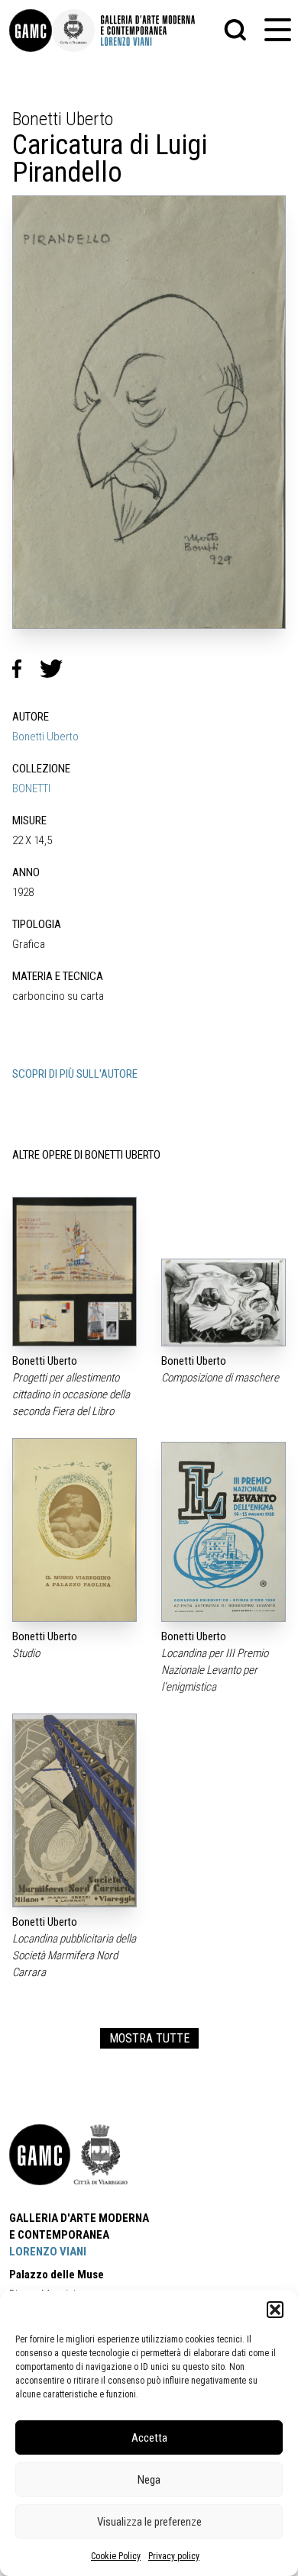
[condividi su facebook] (26, 669)
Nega (149, 2480)
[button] (275, 2310)
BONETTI (31, 788)
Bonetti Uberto (45, 737)
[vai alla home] (40, 2155)
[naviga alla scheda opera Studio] (74, 1530)
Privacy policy (174, 2556)
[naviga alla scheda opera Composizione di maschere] (223, 1303)
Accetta (149, 2438)
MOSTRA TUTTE (149, 2038)
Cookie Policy (116, 2556)
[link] (31, 31)
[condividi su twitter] (57, 669)
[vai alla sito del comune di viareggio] (101, 2155)
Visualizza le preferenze (149, 2522)
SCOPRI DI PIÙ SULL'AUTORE (75, 1074)
